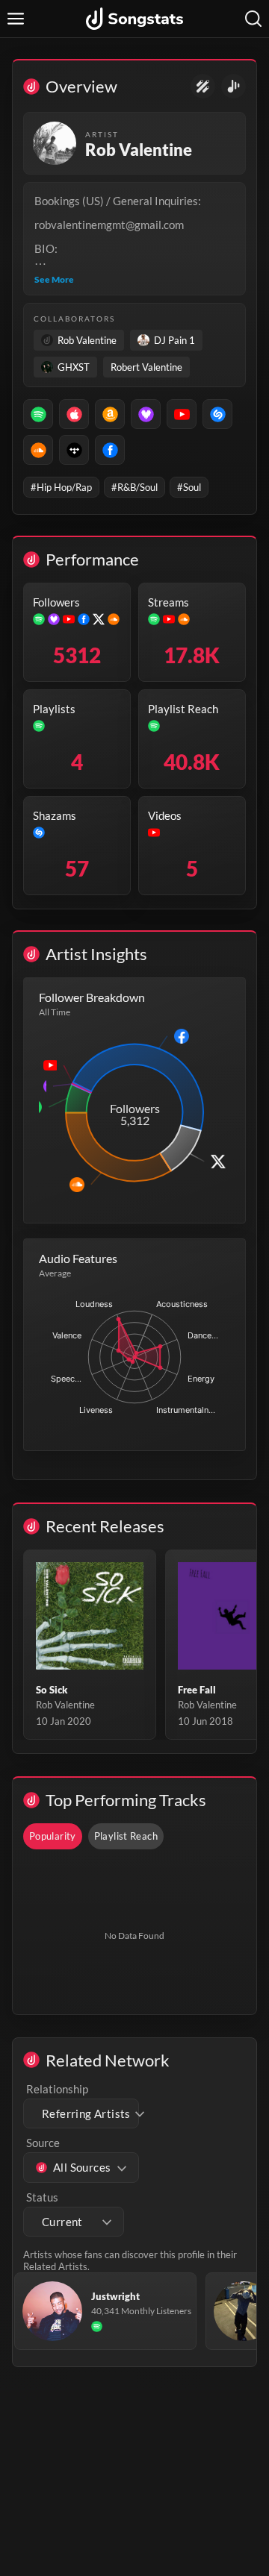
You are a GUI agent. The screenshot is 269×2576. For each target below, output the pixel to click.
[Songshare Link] (234, 86)
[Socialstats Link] (203, 86)
